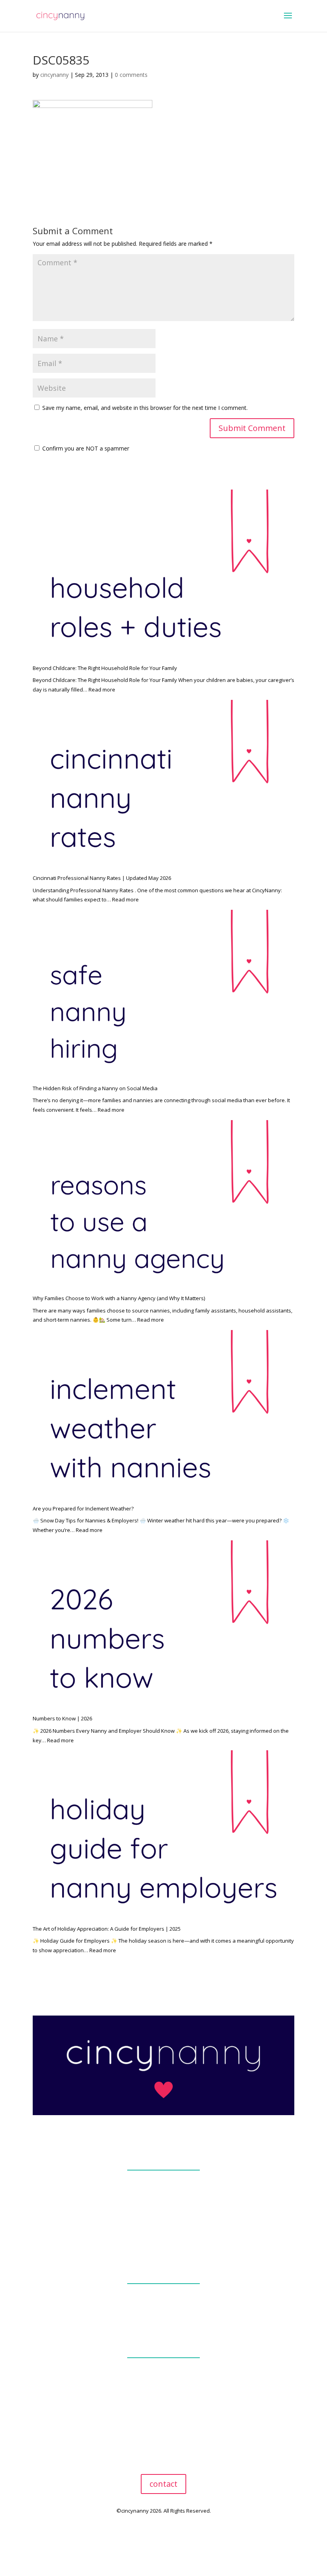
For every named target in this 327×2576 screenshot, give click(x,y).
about (163, 2156)
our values (164, 2202)
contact (163, 2484)
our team (163, 2192)
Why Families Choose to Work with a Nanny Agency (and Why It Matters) (119, 1298)
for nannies (164, 2343)
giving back (163, 2212)
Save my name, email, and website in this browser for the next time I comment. (145, 408)
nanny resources (163, 2400)
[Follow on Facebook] (156, 2534)
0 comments (131, 75)
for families (164, 2269)
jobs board (163, 2380)
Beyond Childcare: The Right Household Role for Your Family (105, 668)
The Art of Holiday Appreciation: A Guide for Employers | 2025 (107, 1929)
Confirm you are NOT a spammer (85, 448)
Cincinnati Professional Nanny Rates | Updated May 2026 (102, 878)
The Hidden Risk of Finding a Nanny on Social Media (95, 1088)
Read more (102, 690)
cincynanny (54, 75)
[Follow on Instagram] (171, 2534)
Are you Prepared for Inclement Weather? (83, 1508)
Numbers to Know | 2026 (62, 1718)
